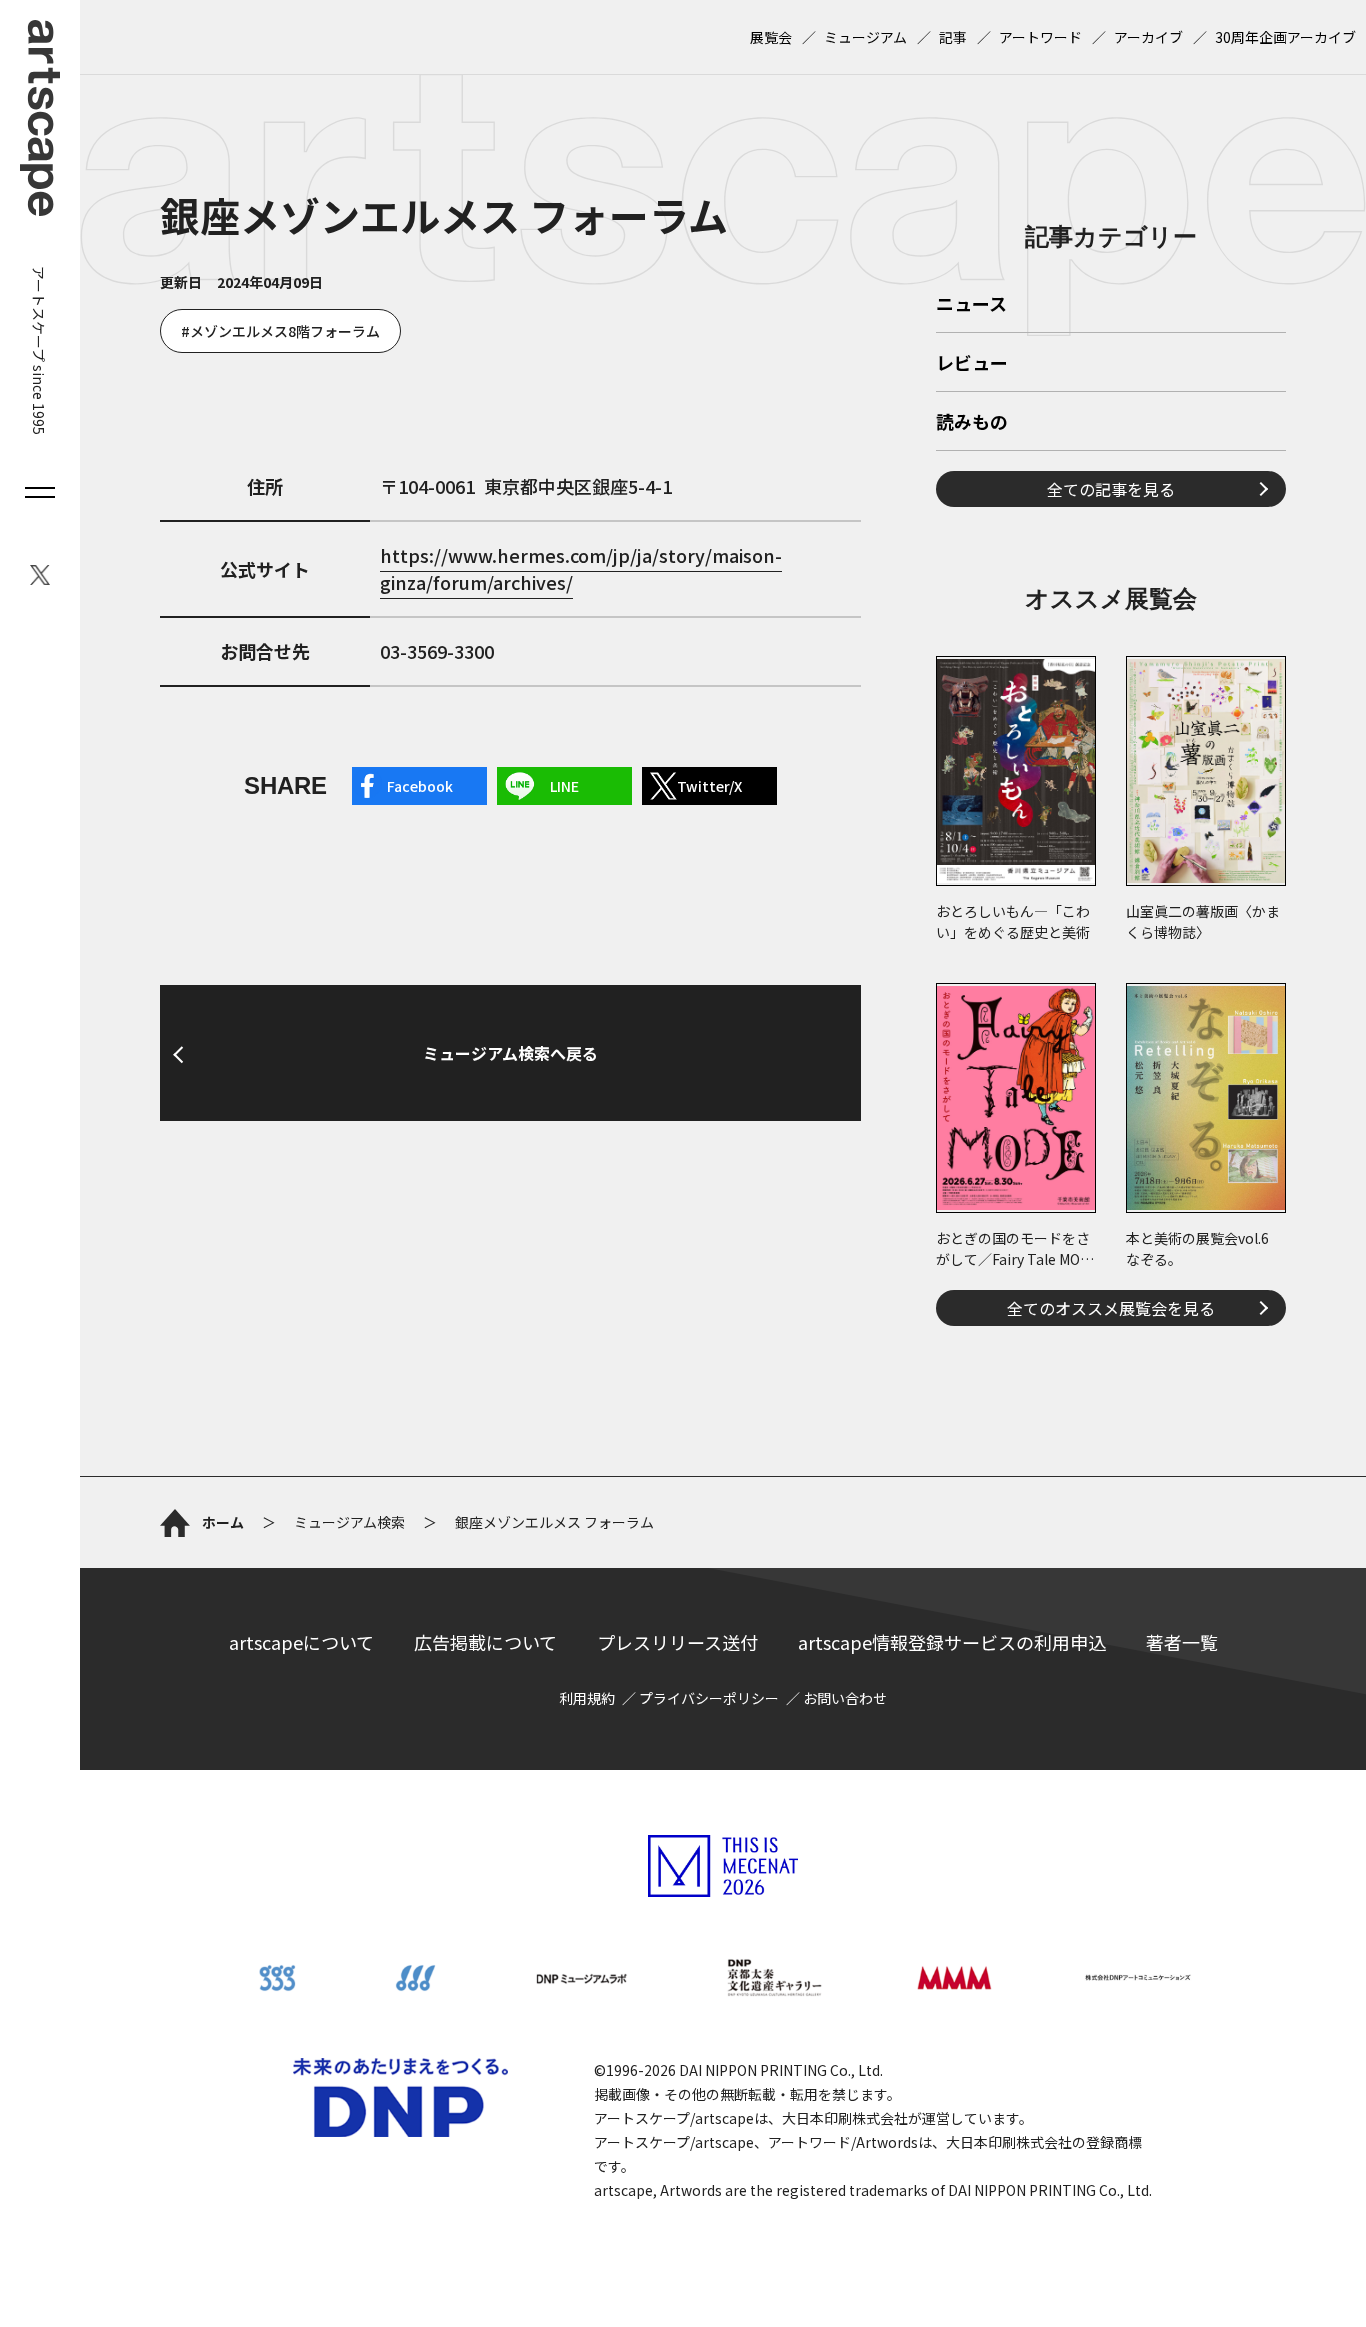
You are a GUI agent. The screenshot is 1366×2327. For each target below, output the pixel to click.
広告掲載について (485, 1642)
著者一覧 (1182, 1642)
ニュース (971, 305)
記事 (953, 37)
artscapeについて (301, 1642)
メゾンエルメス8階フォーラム (285, 331)
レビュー (972, 364)
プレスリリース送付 (677, 1642)
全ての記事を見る (1111, 489)
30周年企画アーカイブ (1285, 37)
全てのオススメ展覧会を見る (1111, 1308)
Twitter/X (709, 786)
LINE (564, 786)
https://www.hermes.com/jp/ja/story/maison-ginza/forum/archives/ (581, 568)
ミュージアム (865, 37)
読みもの (972, 423)
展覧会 (771, 37)
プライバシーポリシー (709, 1698)
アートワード (1040, 37)
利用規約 (587, 1698)
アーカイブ (1148, 37)
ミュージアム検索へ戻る (510, 1053)
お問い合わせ (845, 1698)
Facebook (420, 786)
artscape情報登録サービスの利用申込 (952, 1642)
